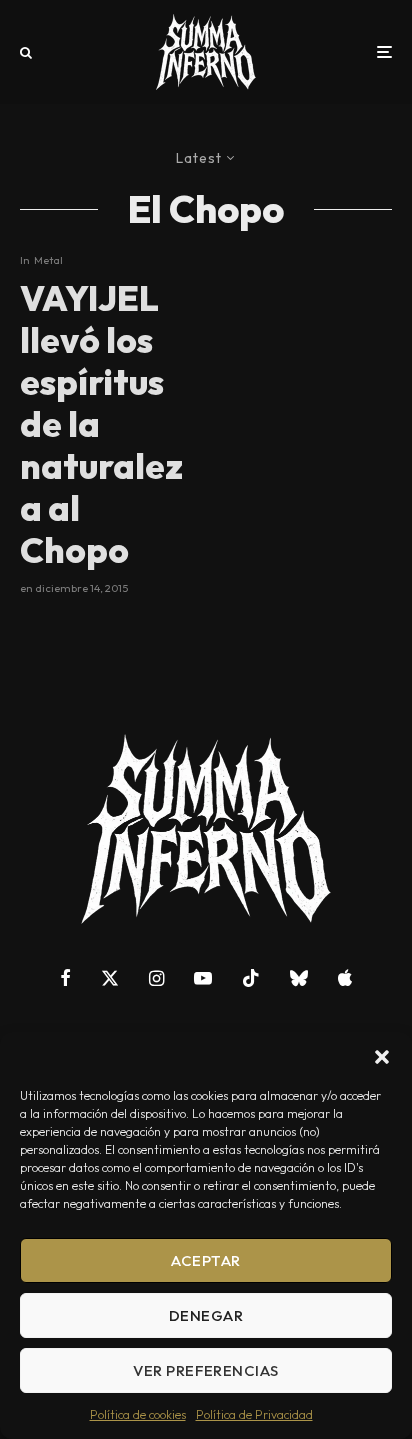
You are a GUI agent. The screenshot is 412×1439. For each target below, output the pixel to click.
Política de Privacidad (254, 1414)
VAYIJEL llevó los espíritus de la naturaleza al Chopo (101, 424)
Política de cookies (138, 1414)
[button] (382, 1057)
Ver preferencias (205, 1370)
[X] (110, 978)
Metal (48, 260)
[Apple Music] (345, 978)
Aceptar (205, 1260)
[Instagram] (156, 978)
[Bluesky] (299, 978)
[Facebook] (65, 978)
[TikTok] (251, 978)
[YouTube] (203, 978)
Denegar (206, 1315)
